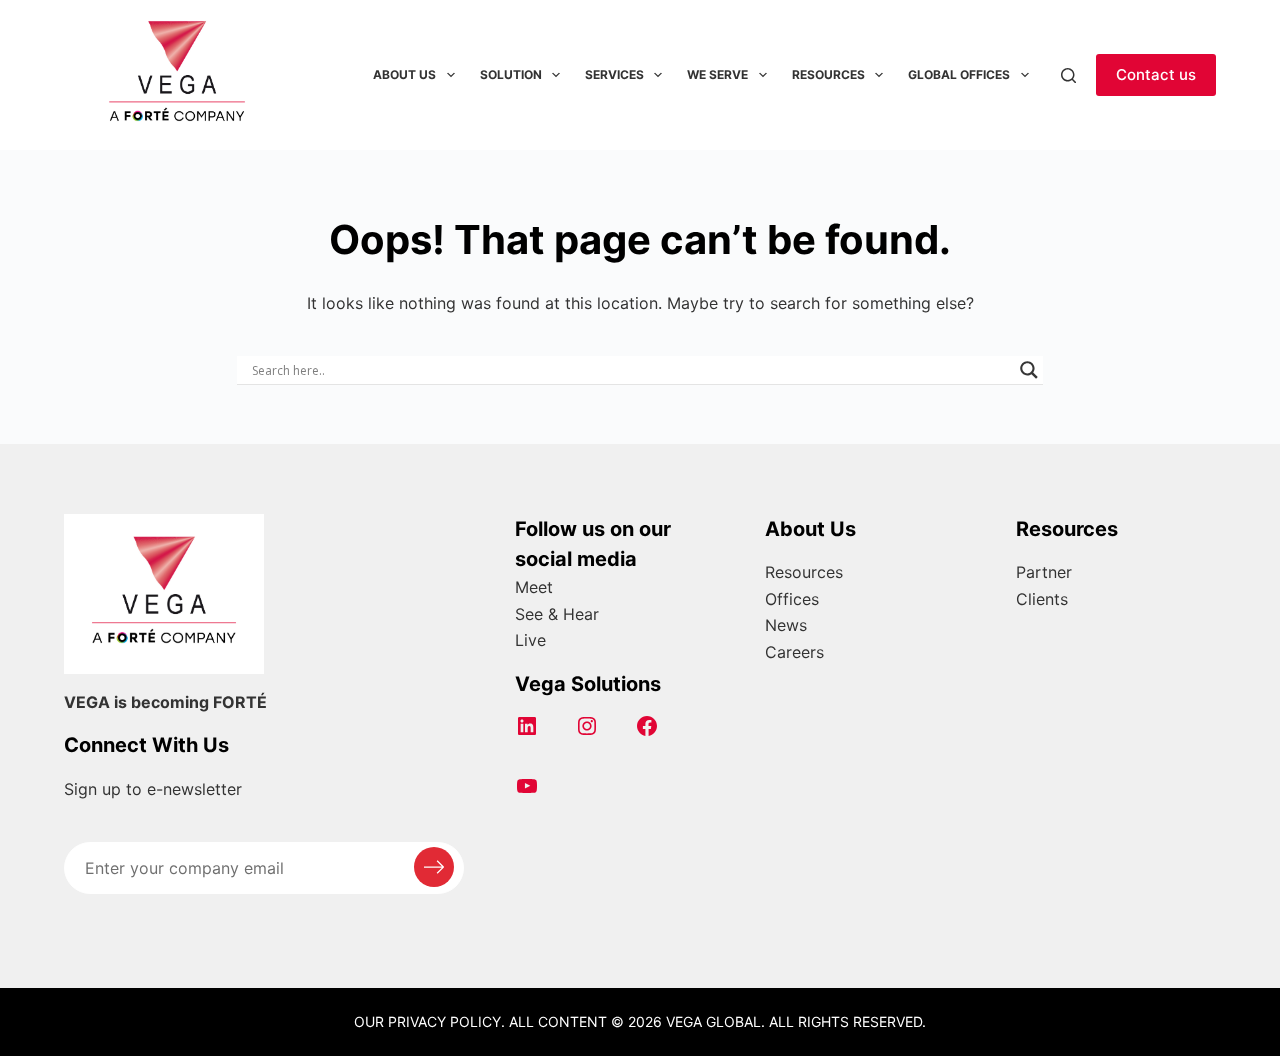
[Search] (1068, 75)
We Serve (717, 74)
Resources (828, 74)
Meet (534, 587)
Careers (794, 652)
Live (530, 640)
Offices (792, 599)
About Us (404, 74)
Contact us (1156, 74)
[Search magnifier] (1029, 370)
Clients (1042, 599)
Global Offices (959, 74)
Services (614, 74)
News (786, 625)
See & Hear (557, 614)
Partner (1044, 572)
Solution (511, 74)
